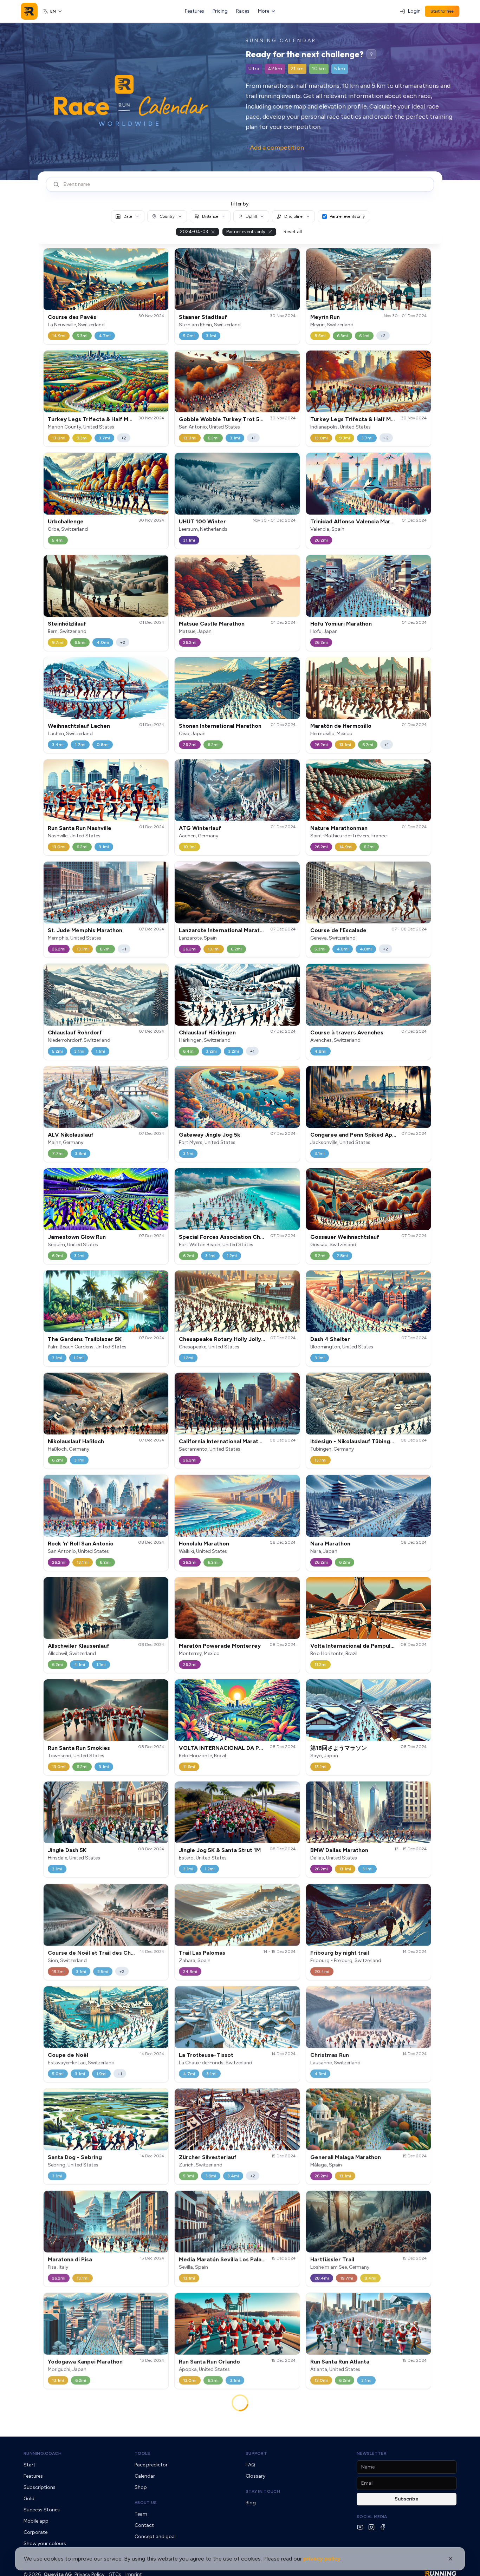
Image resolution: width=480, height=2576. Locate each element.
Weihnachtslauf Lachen (79, 726)
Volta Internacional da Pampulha (353, 1646)
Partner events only (347, 216)
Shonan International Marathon (220, 726)
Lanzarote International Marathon (224, 930)
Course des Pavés (72, 317)
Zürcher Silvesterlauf (208, 2157)
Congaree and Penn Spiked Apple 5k (359, 1135)
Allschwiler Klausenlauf (79, 1646)
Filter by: (240, 204)
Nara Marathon (330, 1544)
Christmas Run (330, 2055)
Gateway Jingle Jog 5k (210, 1135)
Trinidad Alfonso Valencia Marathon (358, 521)
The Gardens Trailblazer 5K (85, 1339)
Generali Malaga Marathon (346, 2157)
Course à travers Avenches (347, 1032)
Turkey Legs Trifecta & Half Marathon (99, 419)
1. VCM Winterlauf (335, 2467)
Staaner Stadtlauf (203, 317)
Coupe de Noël (68, 2055)
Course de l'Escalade (338, 930)
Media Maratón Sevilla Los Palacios (226, 2259)
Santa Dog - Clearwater (211, 2467)
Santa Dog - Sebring (75, 2157)
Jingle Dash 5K (67, 1850)
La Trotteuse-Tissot (206, 2055)
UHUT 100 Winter (202, 521)
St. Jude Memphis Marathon (85, 930)
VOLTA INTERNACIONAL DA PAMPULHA (232, 1748)
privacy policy (322, 2559)
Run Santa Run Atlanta (340, 2361)
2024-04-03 (194, 232)
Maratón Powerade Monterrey (220, 1646)
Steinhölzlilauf (67, 624)
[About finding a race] (371, 54)
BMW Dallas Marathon (339, 1850)
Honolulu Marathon (204, 1544)
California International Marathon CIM (229, 1441)
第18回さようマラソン (339, 1748)
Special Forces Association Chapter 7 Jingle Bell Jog (250, 1237)
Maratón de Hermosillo (341, 726)
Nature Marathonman (339, 828)
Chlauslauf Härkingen (207, 1032)
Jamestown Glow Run (77, 1237)
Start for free (442, 11)
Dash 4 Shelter (330, 1339)
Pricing (220, 11)
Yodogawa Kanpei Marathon (85, 2361)
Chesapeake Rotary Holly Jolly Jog (226, 1339)
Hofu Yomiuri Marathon (341, 624)
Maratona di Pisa (70, 2259)
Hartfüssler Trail (332, 2259)
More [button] (264, 11)
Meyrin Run (325, 317)
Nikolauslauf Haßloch (76, 1441)
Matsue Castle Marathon (212, 624)
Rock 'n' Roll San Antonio (81, 1544)
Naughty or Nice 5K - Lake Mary (90, 2467)
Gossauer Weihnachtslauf (345, 1237)
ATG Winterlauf (200, 828)
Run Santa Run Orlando (209, 2361)
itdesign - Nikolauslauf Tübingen (353, 1441)
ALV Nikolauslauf (71, 1135)
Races (243, 11)
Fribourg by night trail (340, 1952)
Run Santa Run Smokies (79, 1748)
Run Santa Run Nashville (80, 828)
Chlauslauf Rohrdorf (75, 1032)
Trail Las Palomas (202, 1952)
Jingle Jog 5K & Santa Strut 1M (220, 1850)
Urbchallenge (66, 521)
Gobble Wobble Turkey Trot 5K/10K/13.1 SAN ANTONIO (254, 419)
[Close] (450, 2559)
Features (194, 11)
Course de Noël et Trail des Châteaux (99, 1952)
